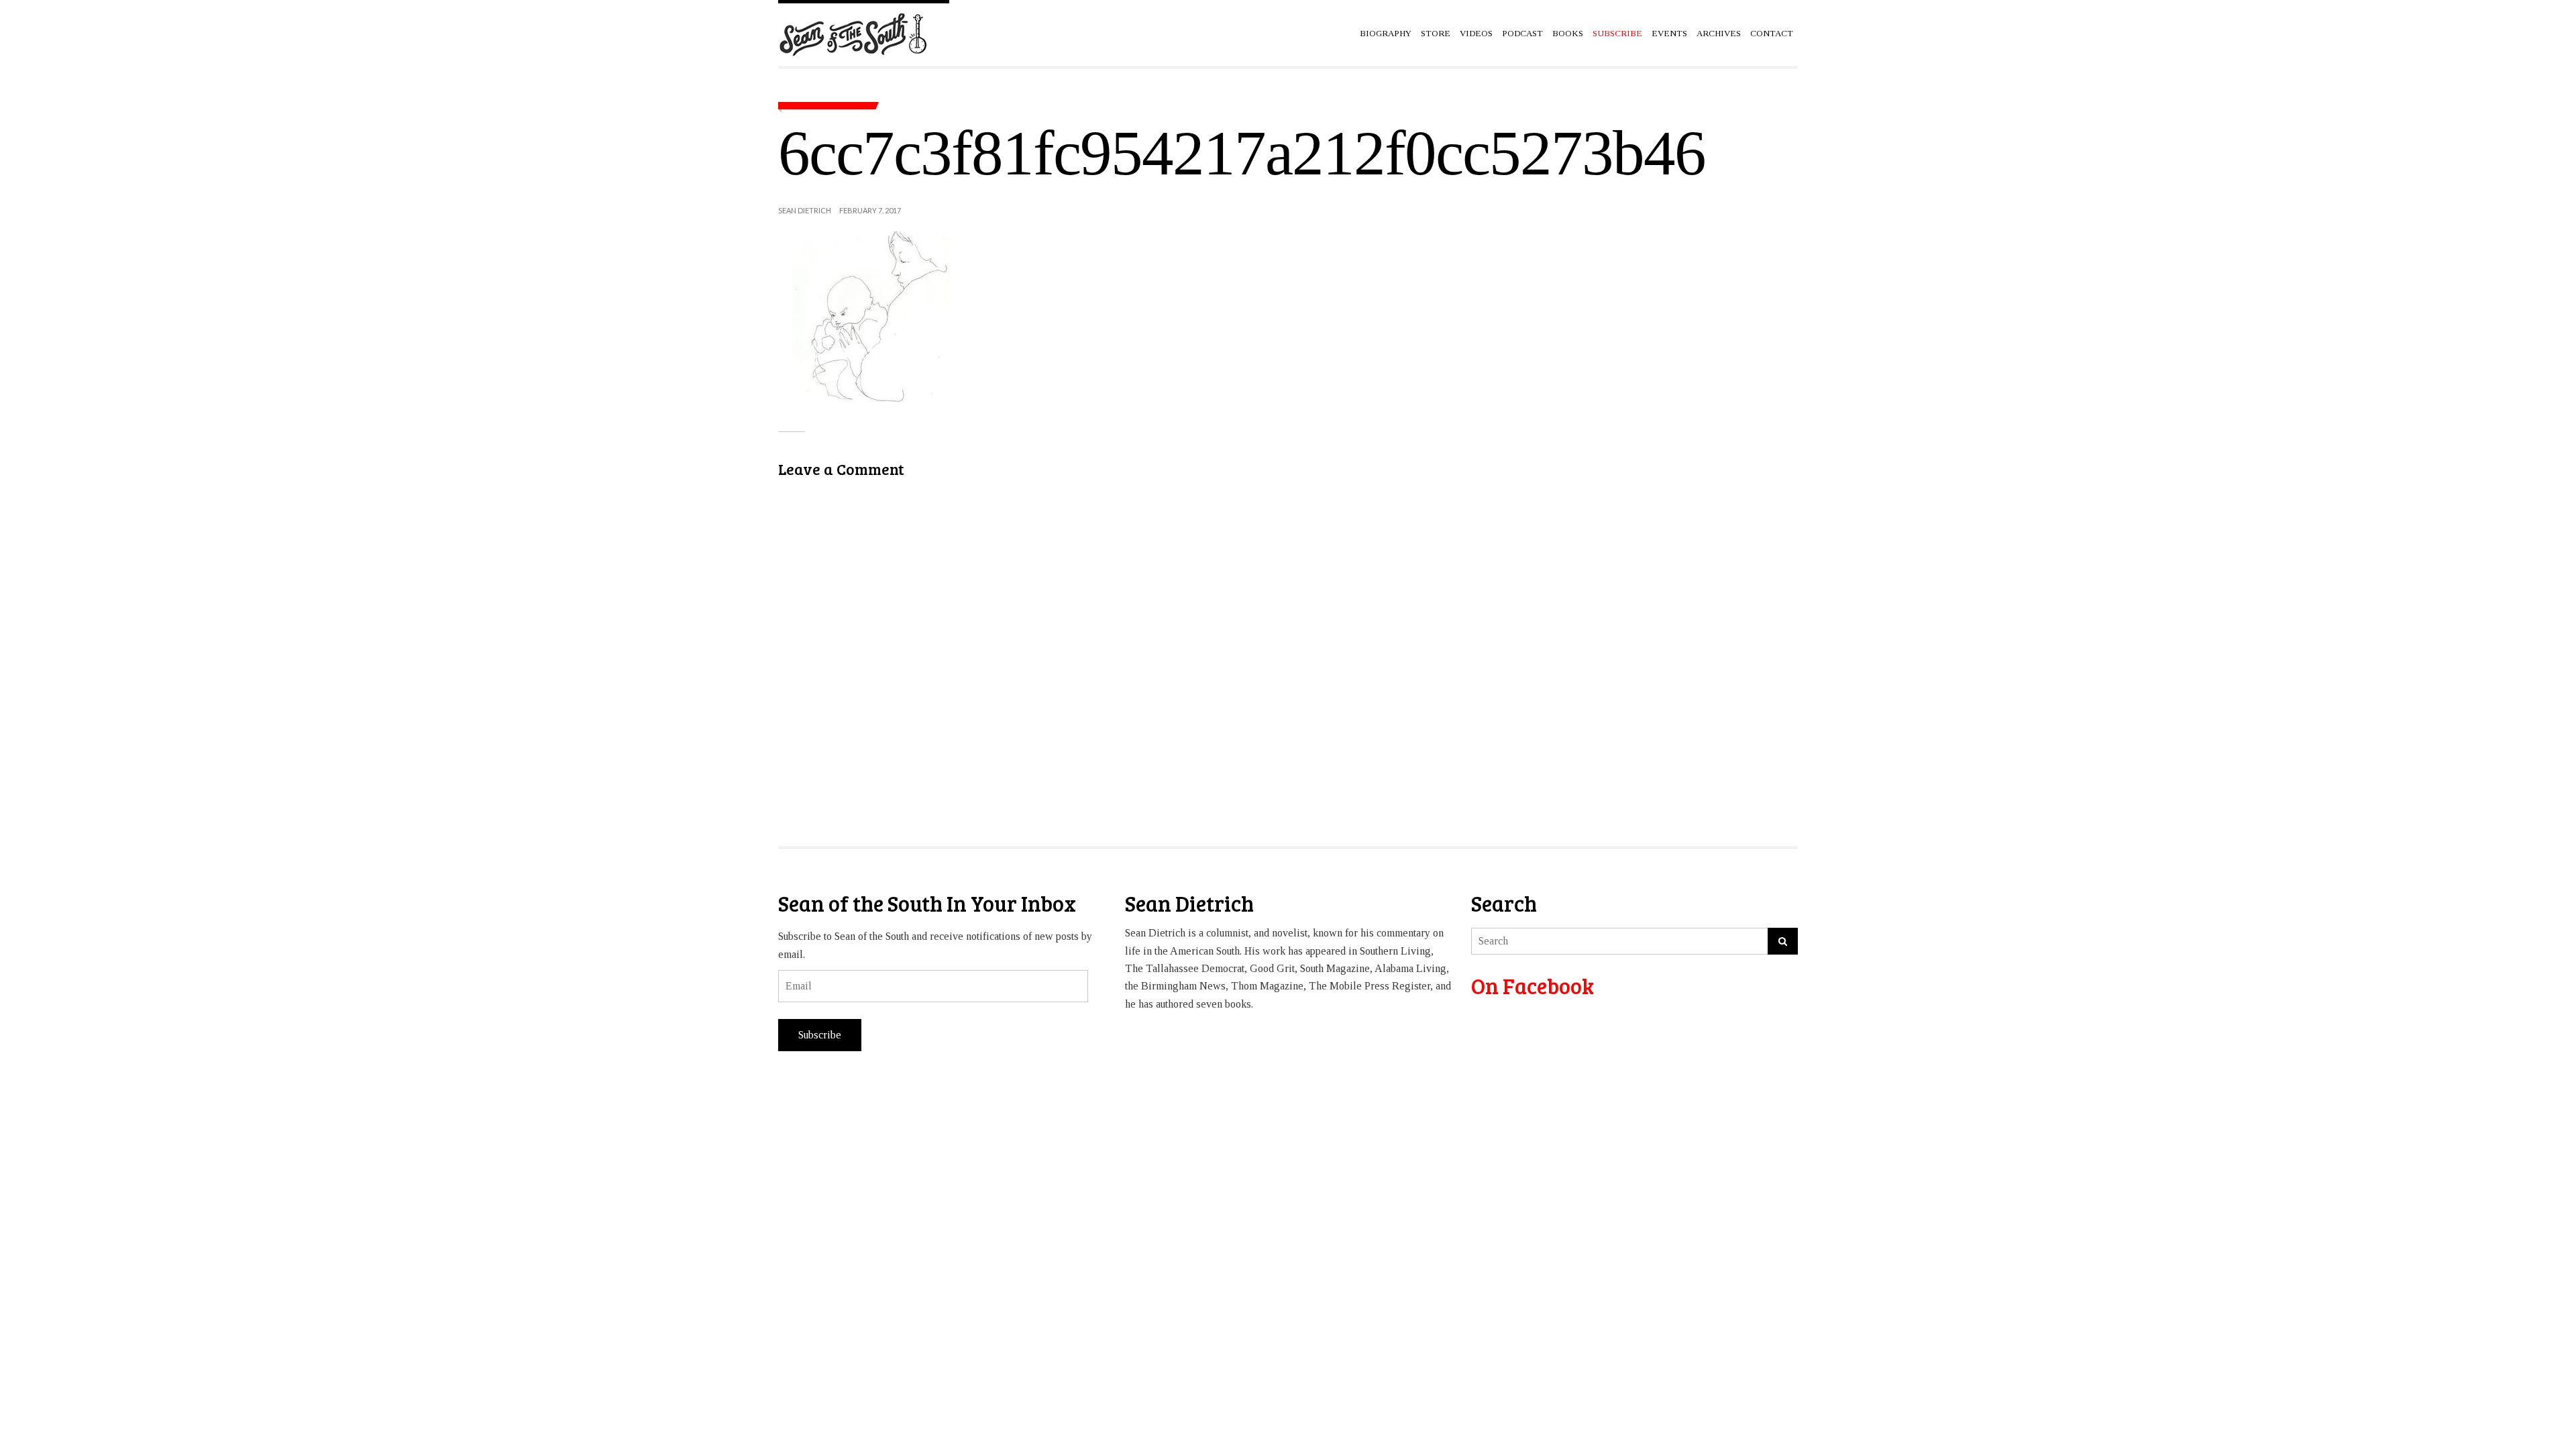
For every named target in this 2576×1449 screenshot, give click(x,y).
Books (1568, 33)
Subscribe (820, 1035)
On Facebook (1533, 986)
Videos (1476, 33)
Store (1436, 33)
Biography (1386, 33)
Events (1669, 33)
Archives (1719, 33)
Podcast (1522, 33)
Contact (1772, 33)
